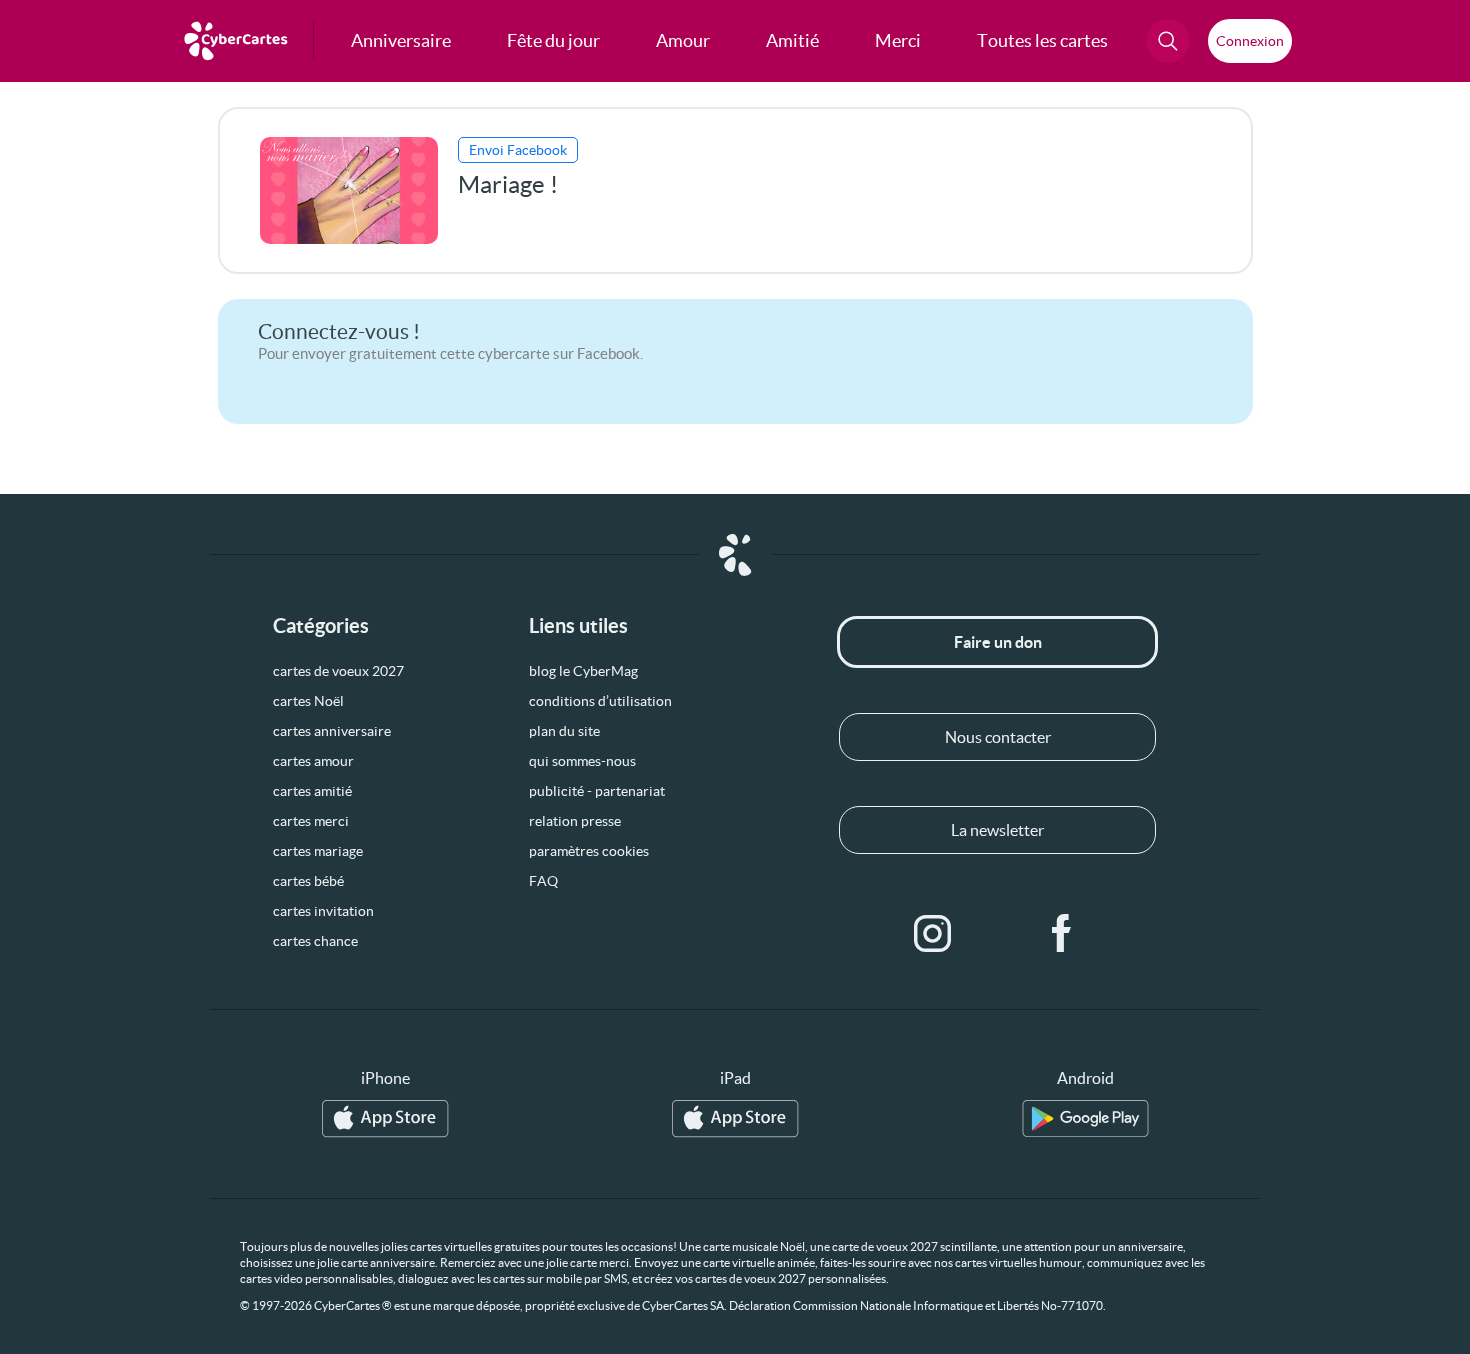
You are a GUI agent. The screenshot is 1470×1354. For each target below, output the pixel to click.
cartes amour (313, 761)
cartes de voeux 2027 (338, 671)
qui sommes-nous (582, 761)
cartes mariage (318, 851)
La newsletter (997, 830)
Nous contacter (998, 737)
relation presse (575, 821)
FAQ (543, 881)
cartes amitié (312, 791)
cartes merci (311, 821)
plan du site (564, 731)
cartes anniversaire (332, 731)
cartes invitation (323, 911)
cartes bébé (308, 881)
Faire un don (998, 642)
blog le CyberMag (583, 671)
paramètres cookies (589, 851)
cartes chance (315, 941)
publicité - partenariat (597, 791)
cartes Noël (308, 701)
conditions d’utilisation (600, 701)
